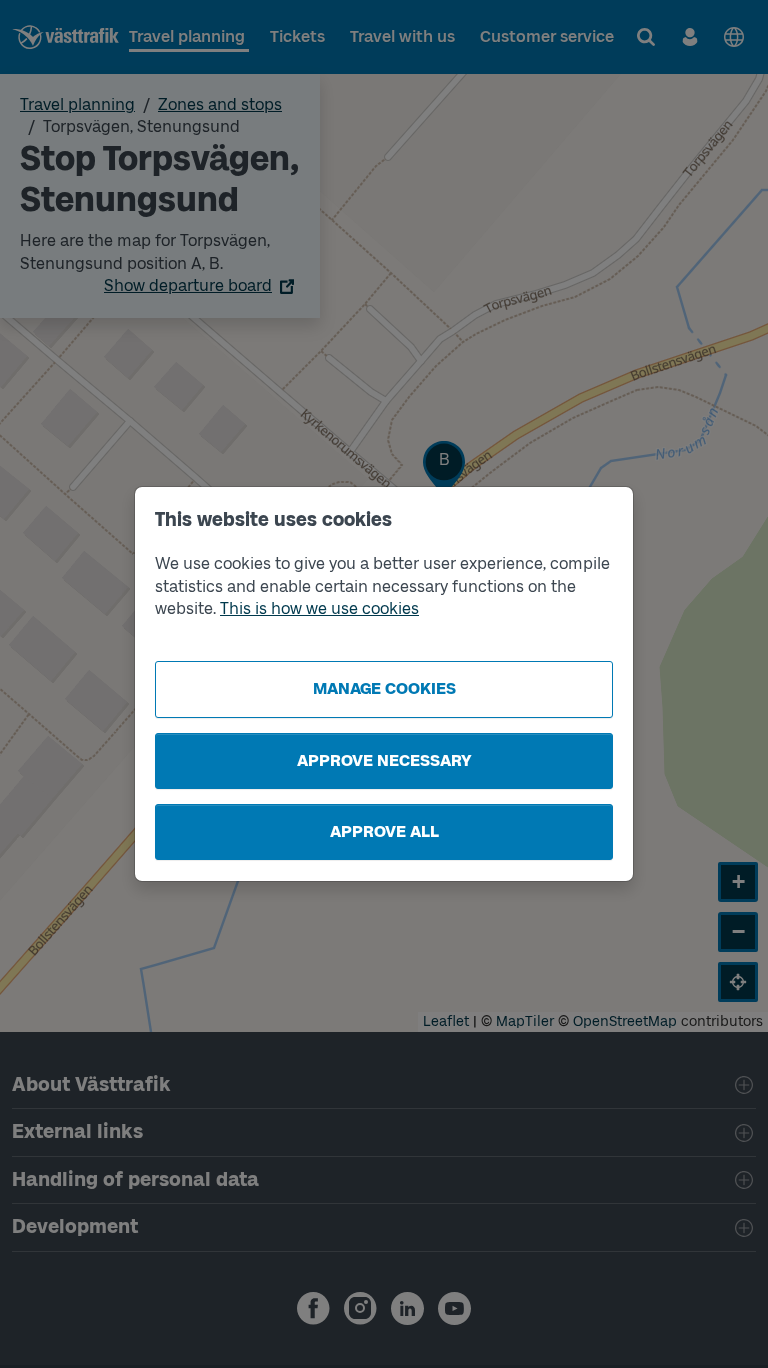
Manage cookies (384, 688)
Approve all (384, 831)
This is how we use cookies (319, 608)
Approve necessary (384, 760)
